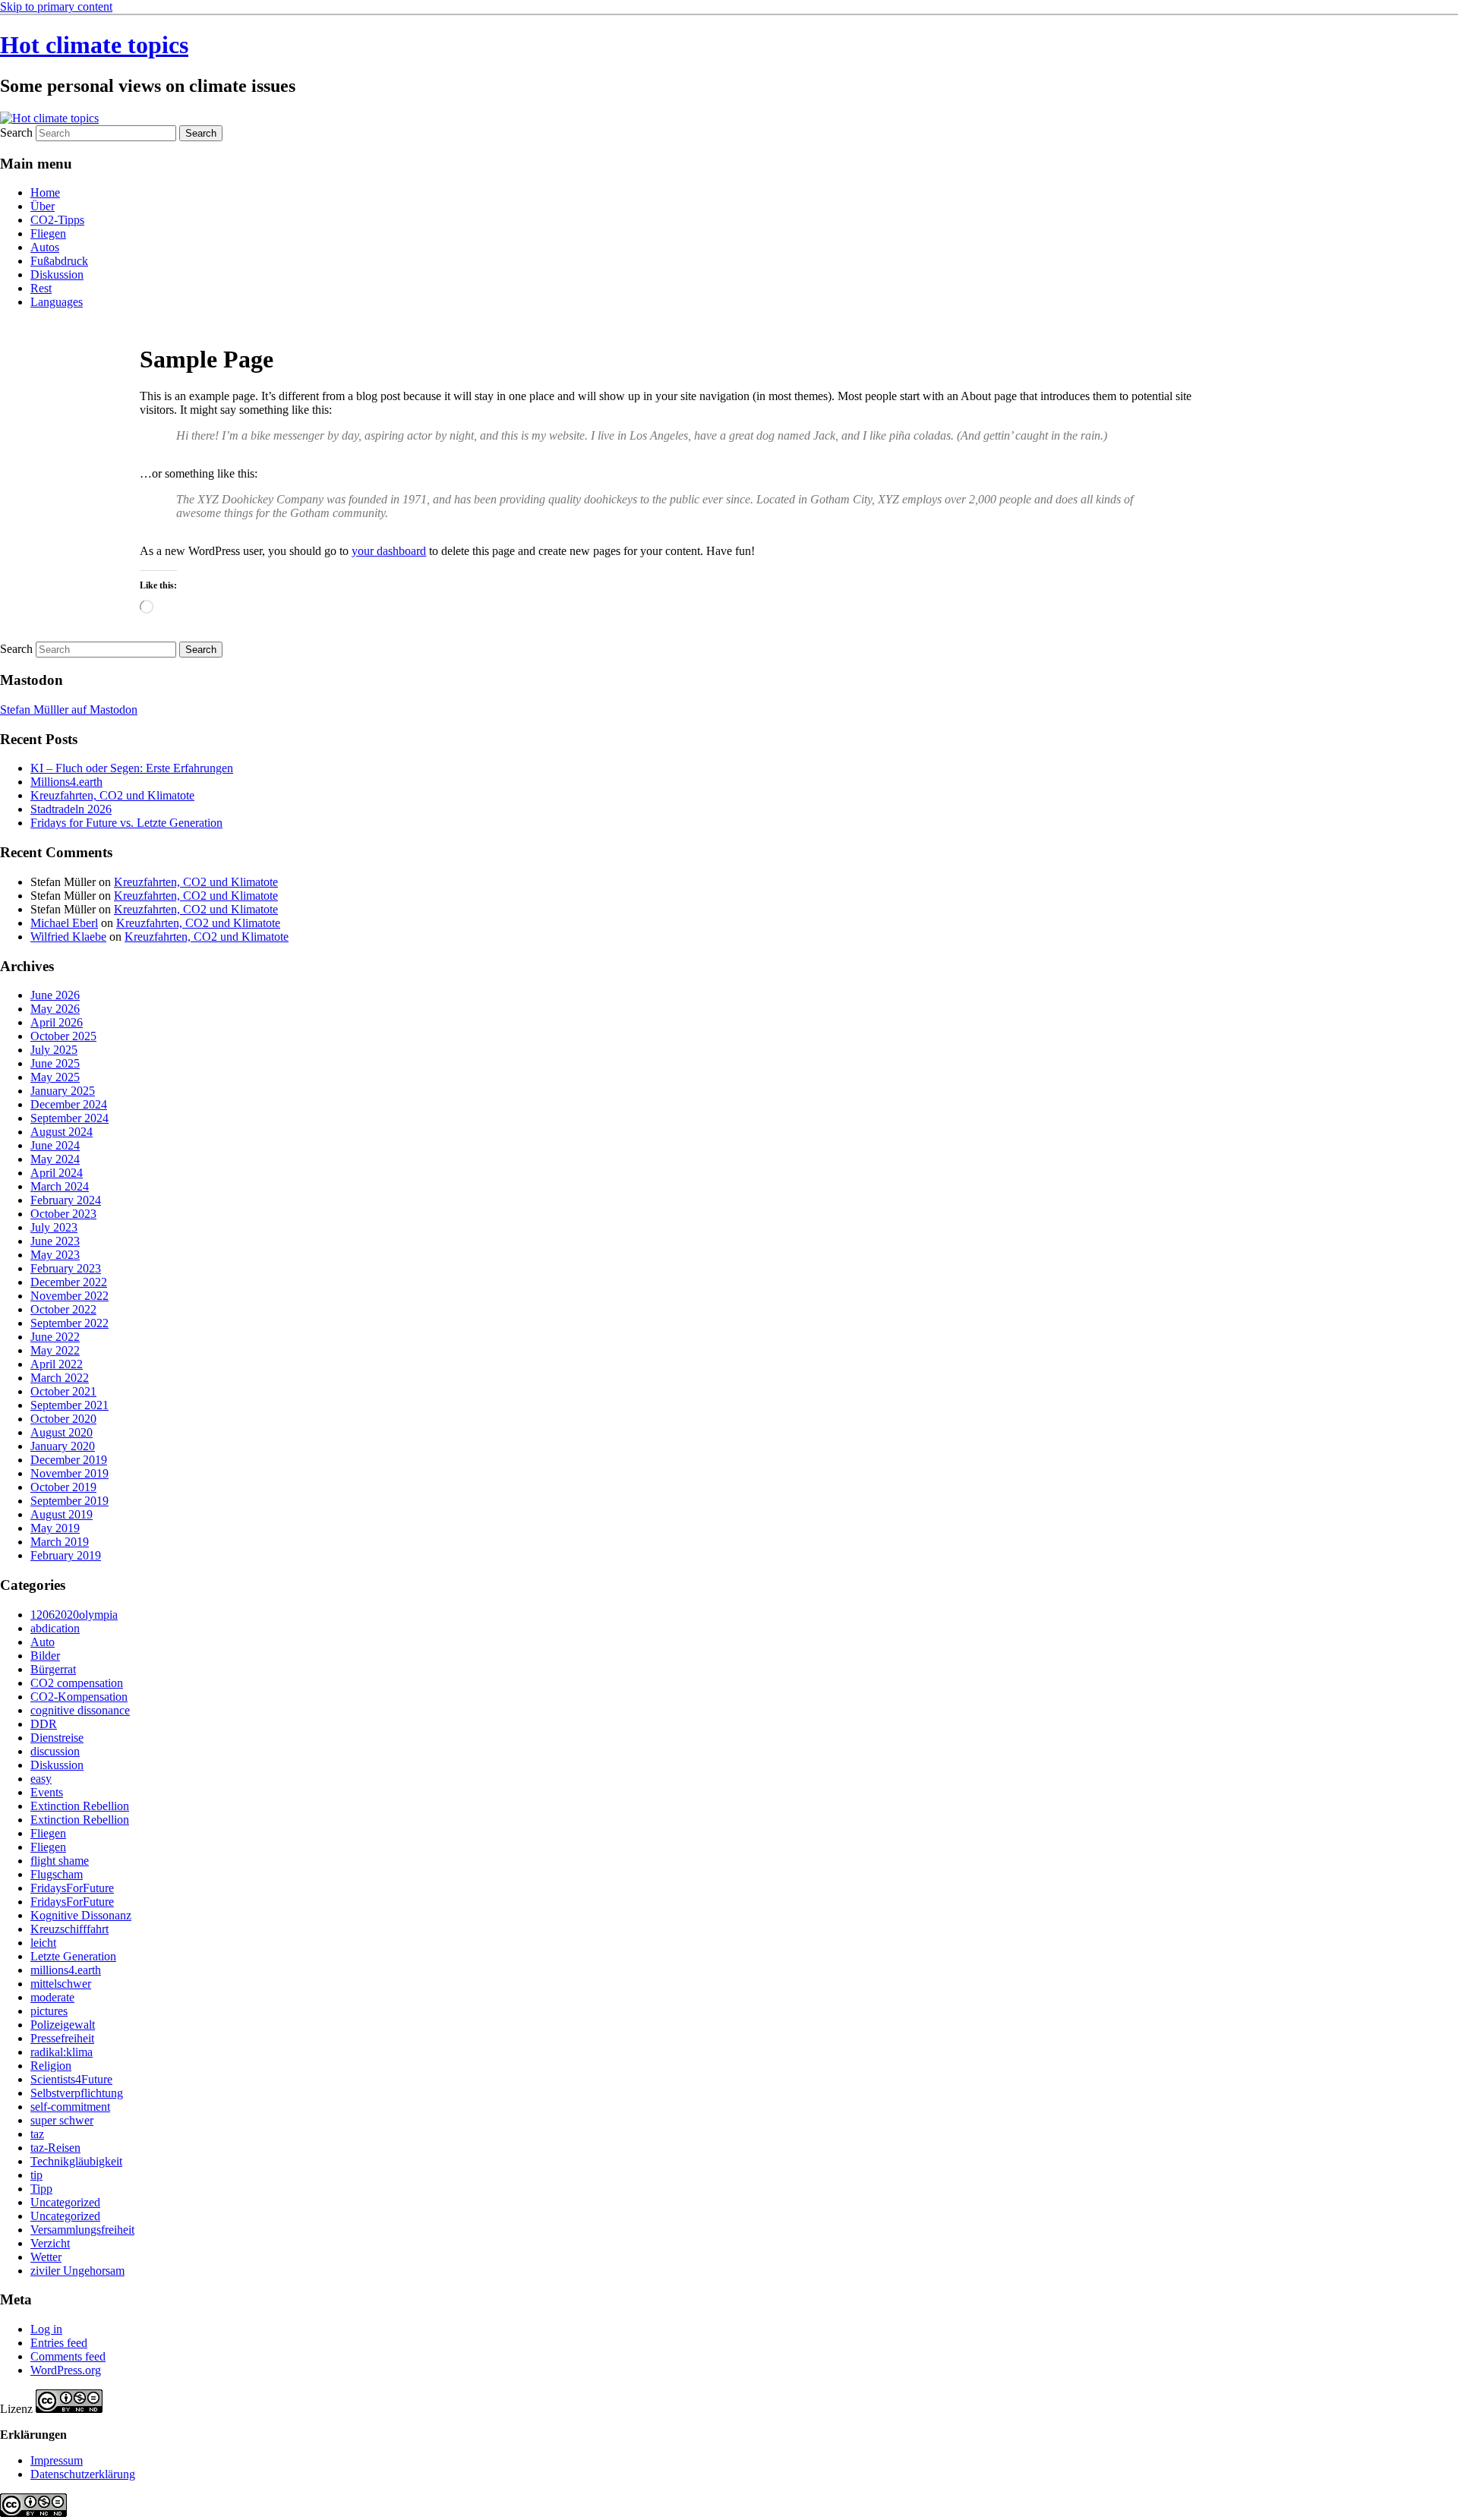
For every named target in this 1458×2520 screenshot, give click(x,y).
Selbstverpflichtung (77, 2093)
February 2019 (66, 1555)
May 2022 (55, 1350)
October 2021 (63, 1391)
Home (45, 192)
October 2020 (63, 1419)
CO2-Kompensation (79, 1697)
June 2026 (55, 995)
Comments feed (68, 2356)
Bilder (45, 1656)
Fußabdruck (59, 261)
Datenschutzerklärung (83, 2474)
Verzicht (50, 2243)
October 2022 (63, 1309)
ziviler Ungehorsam (77, 2271)
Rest (41, 288)
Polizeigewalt (63, 2025)
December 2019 (69, 1460)
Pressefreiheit (62, 2038)
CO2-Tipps (57, 220)
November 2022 (69, 1296)
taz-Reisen (55, 2148)
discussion (55, 1751)
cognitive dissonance (80, 1710)
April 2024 (57, 1173)
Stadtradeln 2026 (71, 809)
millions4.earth (66, 1970)
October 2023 (63, 1214)
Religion (51, 2066)
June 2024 (55, 1145)
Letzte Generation (73, 1956)
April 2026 (57, 1022)
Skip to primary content (56, 6)
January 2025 (63, 1091)
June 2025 (55, 1063)
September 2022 (69, 1323)
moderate (52, 1997)
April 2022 (57, 1364)
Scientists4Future (71, 2079)
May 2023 (55, 1255)
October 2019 (63, 1487)
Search (16, 132)
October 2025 (63, 1036)
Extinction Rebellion (80, 1806)
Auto (43, 1642)
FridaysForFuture (72, 1888)
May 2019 (55, 1528)
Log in (46, 2329)
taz (37, 2134)
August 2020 (62, 1432)
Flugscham (57, 1874)
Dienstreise (57, 1738)
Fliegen (48, 233)
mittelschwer (61, 1984)
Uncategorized (65, 2202)
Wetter (46, 2257)
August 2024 (62, 1132)
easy (41, 1779)
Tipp (41, 2189)
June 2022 (55, 1337)
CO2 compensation (77, 1683)
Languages (57, 302)
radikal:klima (62, 2052)
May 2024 (55, 1159)
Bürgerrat (53, 1669)
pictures (49, 2011)
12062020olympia (74, 1615)
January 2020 (63, 1446)
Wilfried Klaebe (68, 937)
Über (43, 206)
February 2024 (66, 1200)
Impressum (57, 2460)
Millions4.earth (66, 782)
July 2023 (54, 1227)
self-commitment (70, 2107)
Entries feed (59, 2343)
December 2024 (69, 1104)
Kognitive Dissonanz (81, 1915)
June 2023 (55, 1241)
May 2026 (55, 1009)
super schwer (62, 2120)
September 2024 (69, 1118)
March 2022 (60, 1378)
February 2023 (66, 1268)
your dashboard (389, 551)
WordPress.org (66, 2370)
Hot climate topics (94, 45)
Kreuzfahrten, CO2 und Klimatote (112, 795)
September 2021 (69, 1405)
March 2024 (60, 1186)
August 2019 (62, 1514)
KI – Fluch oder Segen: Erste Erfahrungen (132, 768)
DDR (44, 1724)
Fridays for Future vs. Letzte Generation (126, 823)
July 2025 (54, 1050)
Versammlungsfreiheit (82, 2230)
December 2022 (69, 1282)
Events (47, 1792)
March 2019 (60, 1542)
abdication (55, 1628)
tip (36, 2175)
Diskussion (57, 274)
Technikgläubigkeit (76, 2161)
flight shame (60, 1861)
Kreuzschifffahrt (69, 1929)
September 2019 (69, 1501)
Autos (45, 247)
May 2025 (55, 1077)
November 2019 (69, 1473)
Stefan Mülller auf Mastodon (69, 710)
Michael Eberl (64, 923)
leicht (43, 1943)
